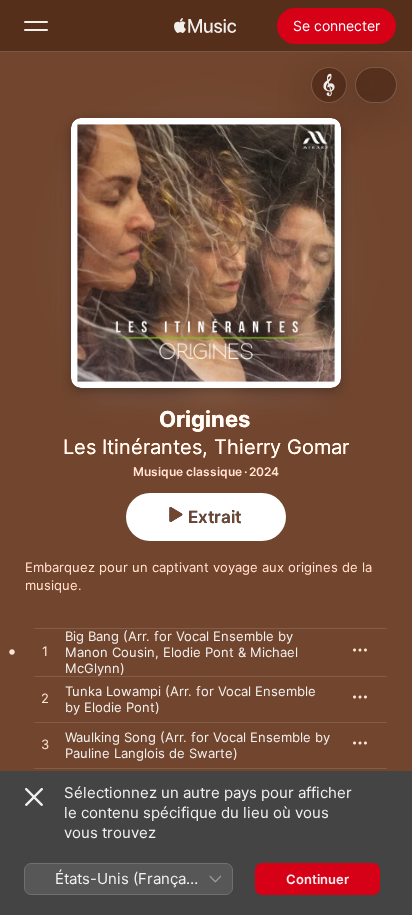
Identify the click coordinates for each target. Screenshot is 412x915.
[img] (205, 26)
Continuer (317, 879)
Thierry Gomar (281, 447)
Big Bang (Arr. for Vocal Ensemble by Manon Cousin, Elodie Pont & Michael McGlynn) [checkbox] (181, 652)
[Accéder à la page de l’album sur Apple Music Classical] (329, 85)
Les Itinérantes (132, 447)
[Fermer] (34, 797)
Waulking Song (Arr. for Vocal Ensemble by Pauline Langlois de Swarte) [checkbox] (197, 745)
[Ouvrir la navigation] (36, 26)
